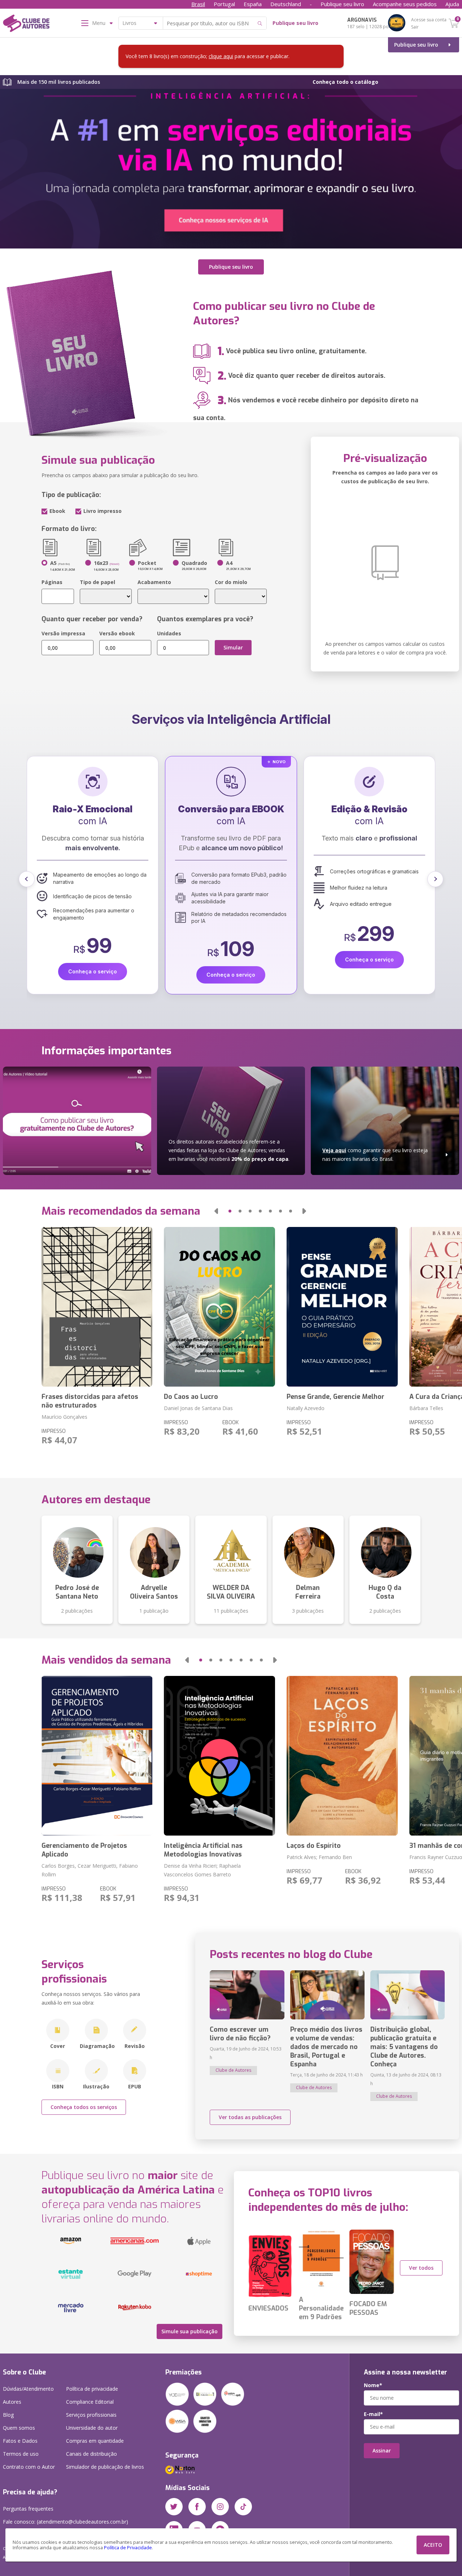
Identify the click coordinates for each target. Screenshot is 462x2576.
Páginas (52, 582)
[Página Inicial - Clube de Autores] (26, 25)
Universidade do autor (92, 2428)
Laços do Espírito (314, 1846)
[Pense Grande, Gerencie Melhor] (342, 1307)
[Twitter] (174, 2507)
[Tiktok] (243, 2507)
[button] (27, 879)
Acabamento (154, 582)
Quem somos (19, 2428)
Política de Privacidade (128, 2548)
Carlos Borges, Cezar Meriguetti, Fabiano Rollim (90, 1870)
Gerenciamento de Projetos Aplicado (84, 1850)
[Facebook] (197, 2507)
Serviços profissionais (91, 2415)
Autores (12, 2402)
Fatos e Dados (20, 2441)
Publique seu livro (342, 4)
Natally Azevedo (306, 1408)
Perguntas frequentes (28, 2509)
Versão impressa (63, 633)
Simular (233, 647)
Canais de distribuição (91, 2454)
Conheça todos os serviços (84, 2107)
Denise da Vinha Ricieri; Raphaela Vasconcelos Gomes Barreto (202, 1870)
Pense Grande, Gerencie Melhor (335, 1397)
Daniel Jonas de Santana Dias (198, 1408)
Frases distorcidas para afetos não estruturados (90, 1401)
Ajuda (452, 4)
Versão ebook (117, 633)
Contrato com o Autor (29, 2467)
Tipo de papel (97, 582)
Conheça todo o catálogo (345, 82)
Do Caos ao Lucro (191, 1397)
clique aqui (221, 56)
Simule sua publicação (189, 2331)
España (253, 4)
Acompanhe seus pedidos (405, 4)
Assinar (382, 2450)
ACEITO (433, 2545)
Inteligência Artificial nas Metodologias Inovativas (203, 1850)
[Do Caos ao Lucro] (219, 1307)
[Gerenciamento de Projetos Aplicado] (97, 1756)
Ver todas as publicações (250, 2117)
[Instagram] (220, 2507)
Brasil (198, 4)
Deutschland (286, 4)
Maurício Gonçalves (64, 1417)
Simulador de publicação (105, 2467)
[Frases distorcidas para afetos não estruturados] (97, 1307)
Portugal (224, 4)
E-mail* (373, 2414)
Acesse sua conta (429, 20)
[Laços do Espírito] (342, 1756)
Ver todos (421, 2268)
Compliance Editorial (90, 2402)
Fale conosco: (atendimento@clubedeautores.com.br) (66, 2522)
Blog (8, 2415)
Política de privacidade (92, 2389)
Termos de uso (21, 2454)
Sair (415, 27)
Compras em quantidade (95, 2441)
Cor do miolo (231, 582)
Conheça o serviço (107, 959)
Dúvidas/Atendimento (28, 2389)
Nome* (373, 2385)
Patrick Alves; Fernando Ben (319, 1857)
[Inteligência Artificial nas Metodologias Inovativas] (219, 1756)
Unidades (169, 633)
